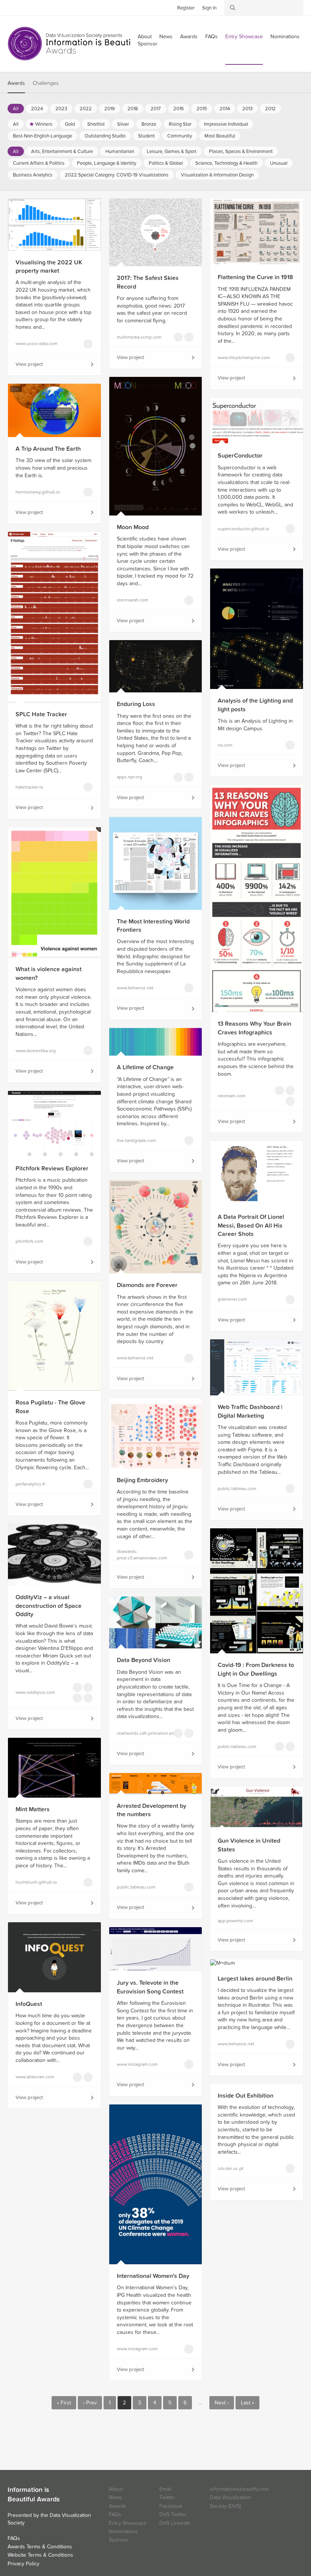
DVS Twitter (173, 2514)
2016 (179, 109)
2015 (202, 109)
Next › (222, 2403)
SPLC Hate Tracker (41, 714)
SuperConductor (240, 456)
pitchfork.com (29, 1241)
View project (29, 364)
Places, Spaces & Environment (241, 152)
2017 (156, 109)
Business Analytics (33, 175)
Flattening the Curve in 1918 (255, 277)
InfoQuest (29, 2004)
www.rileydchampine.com (241, 358)
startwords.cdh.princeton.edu (140, 1733)
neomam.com (232, 1096)
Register (186, 8)
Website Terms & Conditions (40, 2555)
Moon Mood (133, 527)
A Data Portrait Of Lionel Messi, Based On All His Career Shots (251, 1226)
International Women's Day (153, 2276)
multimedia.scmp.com (139, 337)
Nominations (285, 37)
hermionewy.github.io (38, 492)
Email (165, 2489)
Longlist (88, 344)
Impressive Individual (226, 124)
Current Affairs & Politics (39, 163)
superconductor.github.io (241, 529)
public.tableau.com (237, 1489)
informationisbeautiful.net (239, 2489)
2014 (225, 109)
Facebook (25, 7)
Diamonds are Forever (147, 1285)
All (16, 109)
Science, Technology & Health (226, 163)
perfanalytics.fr (30, 1484)
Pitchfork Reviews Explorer (52, 1168)
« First (64, 2403)
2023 (61, 109)
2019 (110, 109)
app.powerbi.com (235, 1921)
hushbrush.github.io (36, 1882)
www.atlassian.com (35, 2077)
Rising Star (180, 124)
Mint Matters (33, 1809)
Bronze (149, 124)
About (116, 2489)
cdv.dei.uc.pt (231, 2168)
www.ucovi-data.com (37, 344)
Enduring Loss (136, 704)
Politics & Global (166, 163)
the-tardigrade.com (136, 1140)
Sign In (209, 8)
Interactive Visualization (77, 2077)
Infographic (280, 1090)
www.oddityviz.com (35, 1692)
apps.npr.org (130, 777)
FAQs (211, 37)
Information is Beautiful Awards (75, 44)
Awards (189, 37)
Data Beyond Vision (144, 1660)
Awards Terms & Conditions (40, 2547)
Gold (70, 124)
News (166, 37)
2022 (86, 109)
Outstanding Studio (105, 136)
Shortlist (96, 124)
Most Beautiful (220, 136)
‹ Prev (90, 2403)
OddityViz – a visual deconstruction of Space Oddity (49, 1606)
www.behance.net (135, 988)
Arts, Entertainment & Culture (62, 152)
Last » (247, 2403)
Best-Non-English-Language (42, 136)
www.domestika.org (36, 1051)
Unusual (279, 163)
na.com (225, 745)
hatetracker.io (29, 787)
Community (180, 136)
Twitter (13, 7)
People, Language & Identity (107, 163)
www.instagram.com (137, 2064)
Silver (123, 124)
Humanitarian (120, 152)
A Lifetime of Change (145, 1067)
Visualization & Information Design (217, 175)
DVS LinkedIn (175, 2523)
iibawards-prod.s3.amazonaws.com (140, 1555)
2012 (270, 109)
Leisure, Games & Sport (172, 152)
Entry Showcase (244, 37)
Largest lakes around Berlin (255, 1979)
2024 (37, 109)
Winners (44, 124)
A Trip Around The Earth (48, 449)
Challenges (46, 83)
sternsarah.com (133, 600)
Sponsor (148, 44)
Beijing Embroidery (142, 1480)
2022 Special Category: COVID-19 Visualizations (117, 175)
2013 (247, 109)
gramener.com (232, 1299)
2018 (133, 109)
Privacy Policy (24, 2564)
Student (146, 136)
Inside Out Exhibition (246, 2096)
